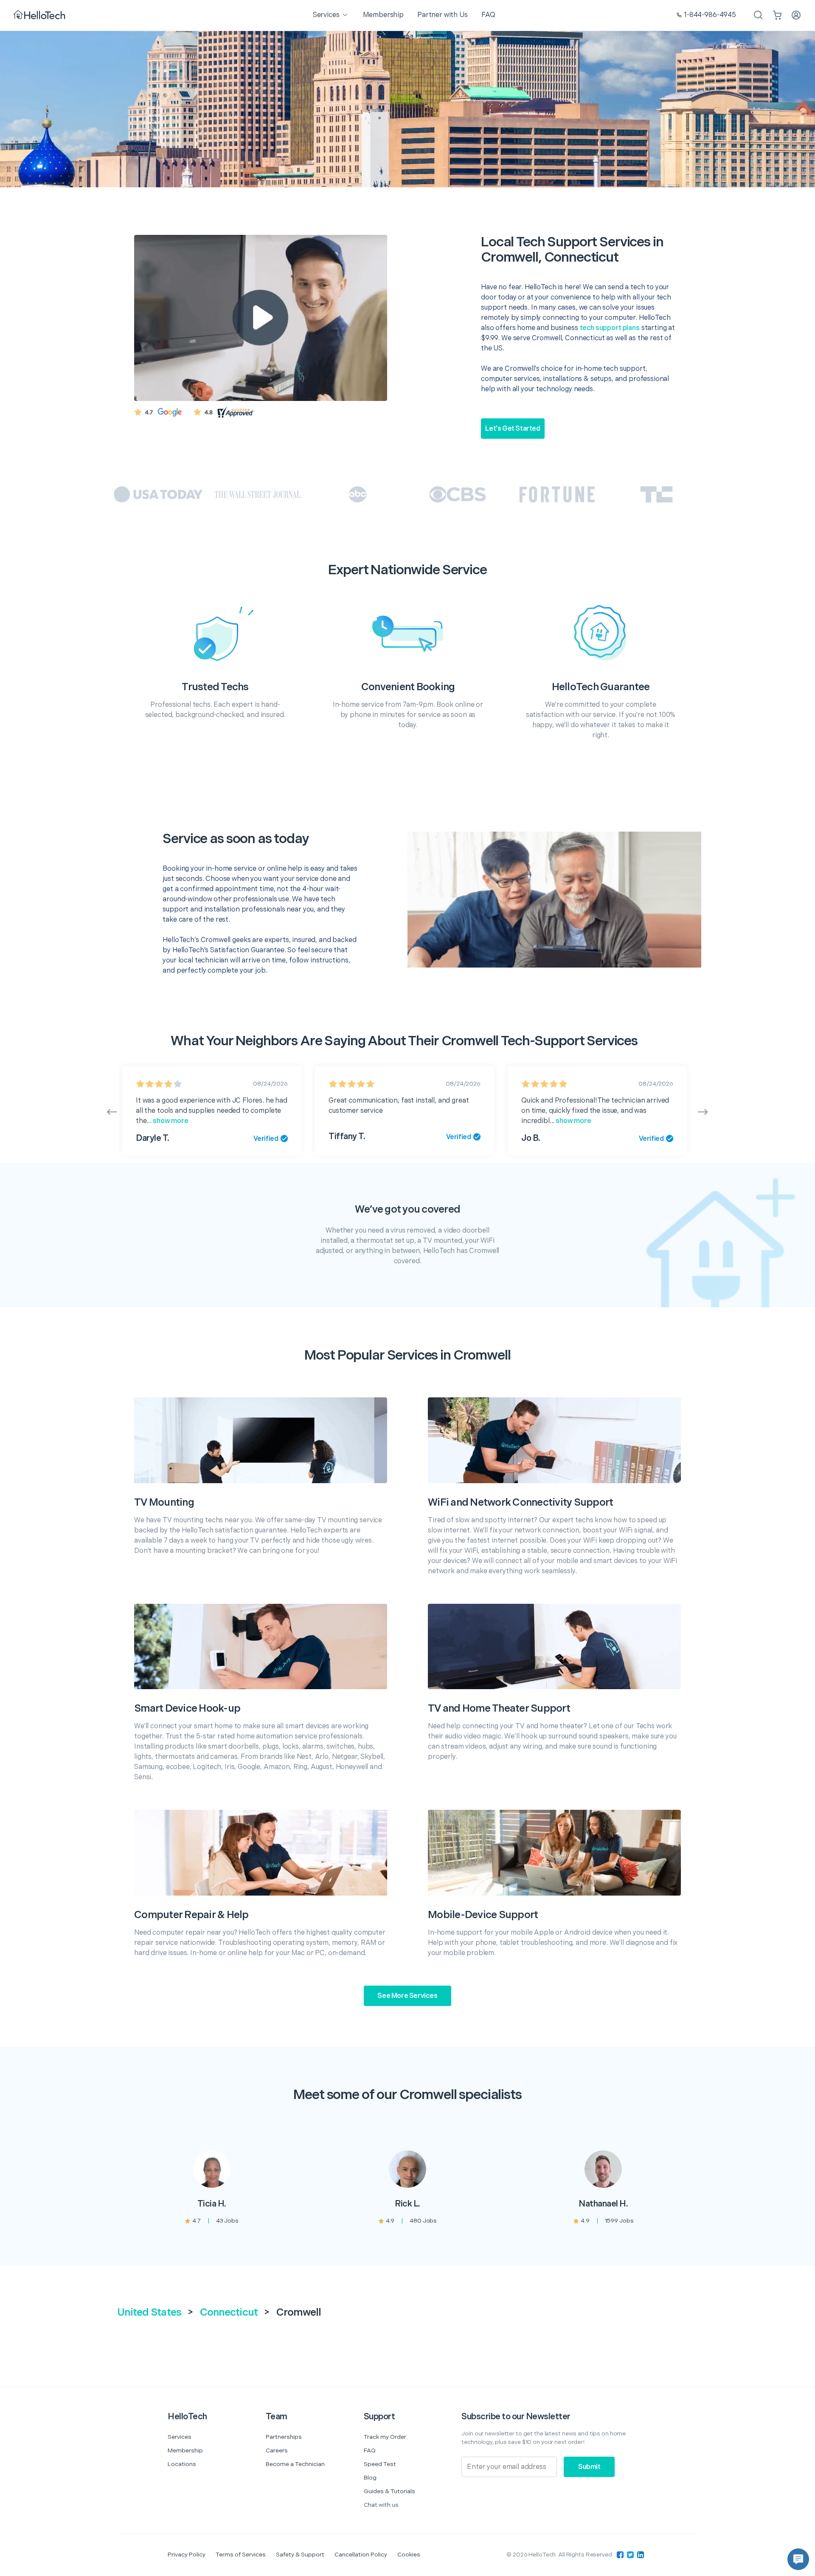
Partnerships (284, 2437)
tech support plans (610, 328)
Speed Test (380, 2464)
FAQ (370, 2450)
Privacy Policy (187, 2555)
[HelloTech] (40, 16)
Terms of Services (241, 2555)
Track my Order (385, 2437)
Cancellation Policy (361, 2555)
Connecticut (229, 2312)
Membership (185, 2450)
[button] (798, 2559)
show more (170, 1121)
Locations (182, 2464)
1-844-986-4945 (710, 15)
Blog (370, 2478)
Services (180, 2437)
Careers (277, 2450)
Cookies (409, 2555)
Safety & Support (300, 2555)
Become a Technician (295, 2464)
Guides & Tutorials (389, 2491)
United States (149, 2312)
